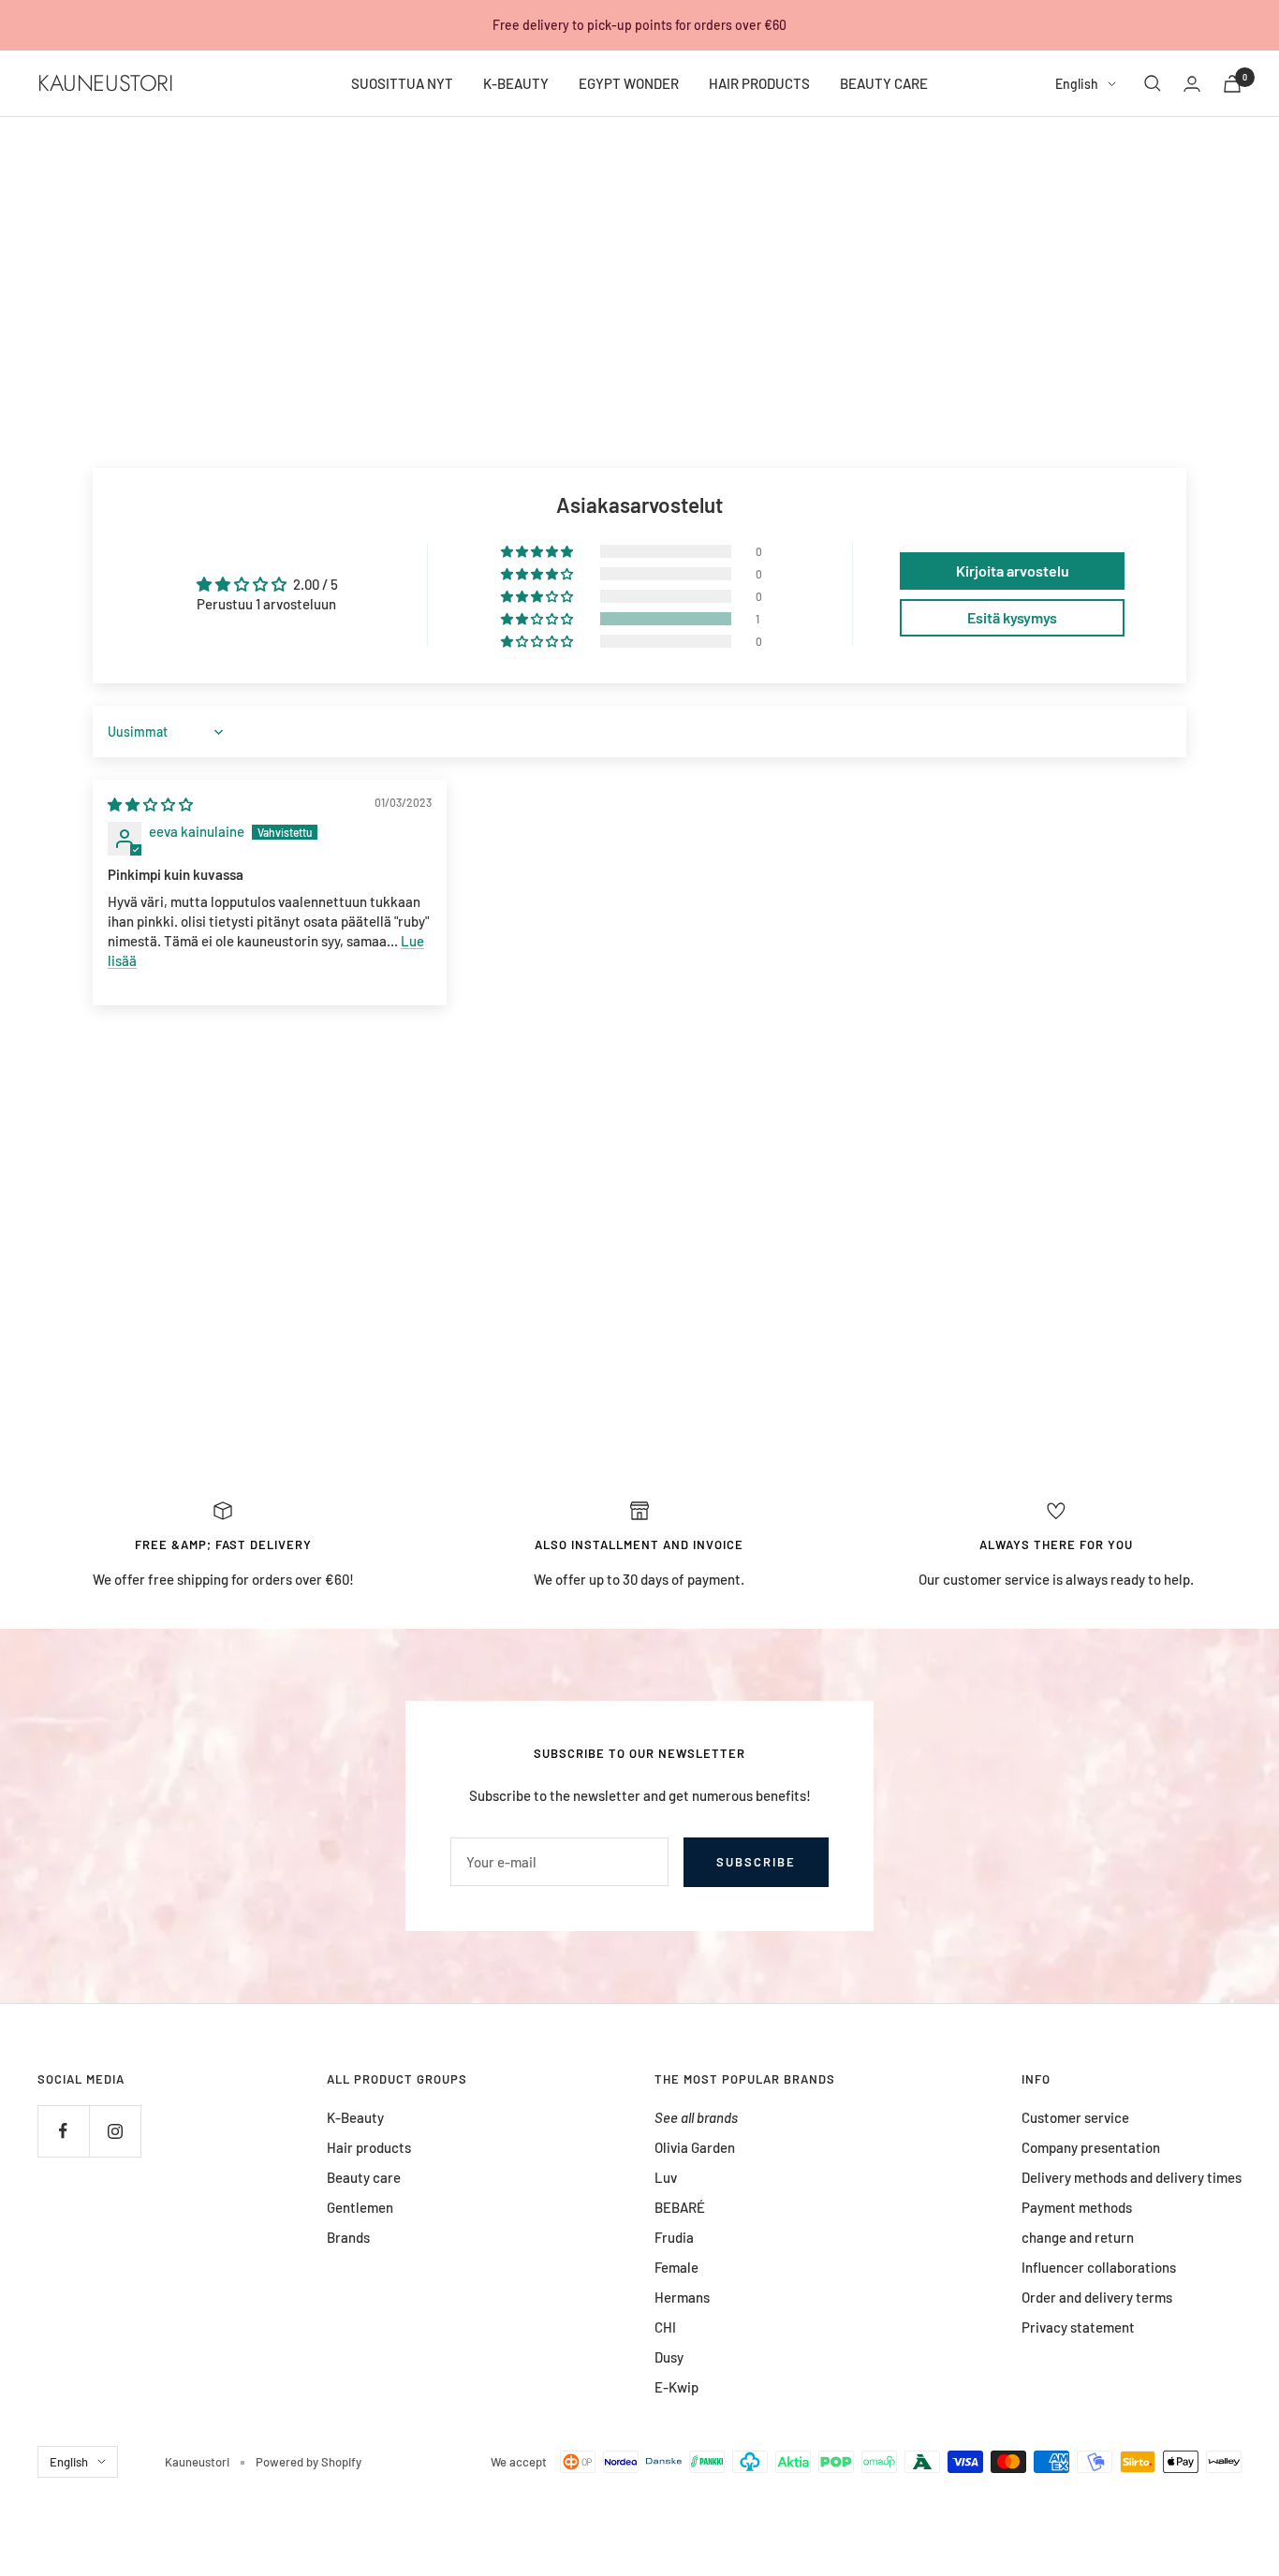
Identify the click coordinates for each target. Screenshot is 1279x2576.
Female (676, 2267)
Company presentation (1091, 2147)
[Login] (1192, 84)
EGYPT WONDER (629, 83)
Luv (666, 2177)
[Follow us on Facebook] (63, 2131)
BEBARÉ (680, 2207)
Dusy (669, 2357)
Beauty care (364, 2177)
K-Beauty (355, 2117)
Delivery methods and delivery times (1132, 2177)
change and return (1078, 2237)
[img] (150, 804)
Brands (348, 2237)
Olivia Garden (695, 2147)
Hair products (369, 2147)
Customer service (1075, 2117)
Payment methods (1077, 2207)
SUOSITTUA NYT (402, 83)
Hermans (682, 2297)
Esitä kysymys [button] (1012, 617)
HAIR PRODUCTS (759, 83)
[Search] (1153, 83)
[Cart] (1232, 84)
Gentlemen (360, 2207)
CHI (665, 2327)
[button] (538, 619)
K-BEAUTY (516, 83)
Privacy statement (1078, 2327)
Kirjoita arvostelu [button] (1013, 571)
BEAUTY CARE (884, 83)
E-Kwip (676, 2387)
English (1077, 84)
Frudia (674, 2237)
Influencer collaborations (1099, 2267)
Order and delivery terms (1097, 2297)
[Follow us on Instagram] (115, 2131)
